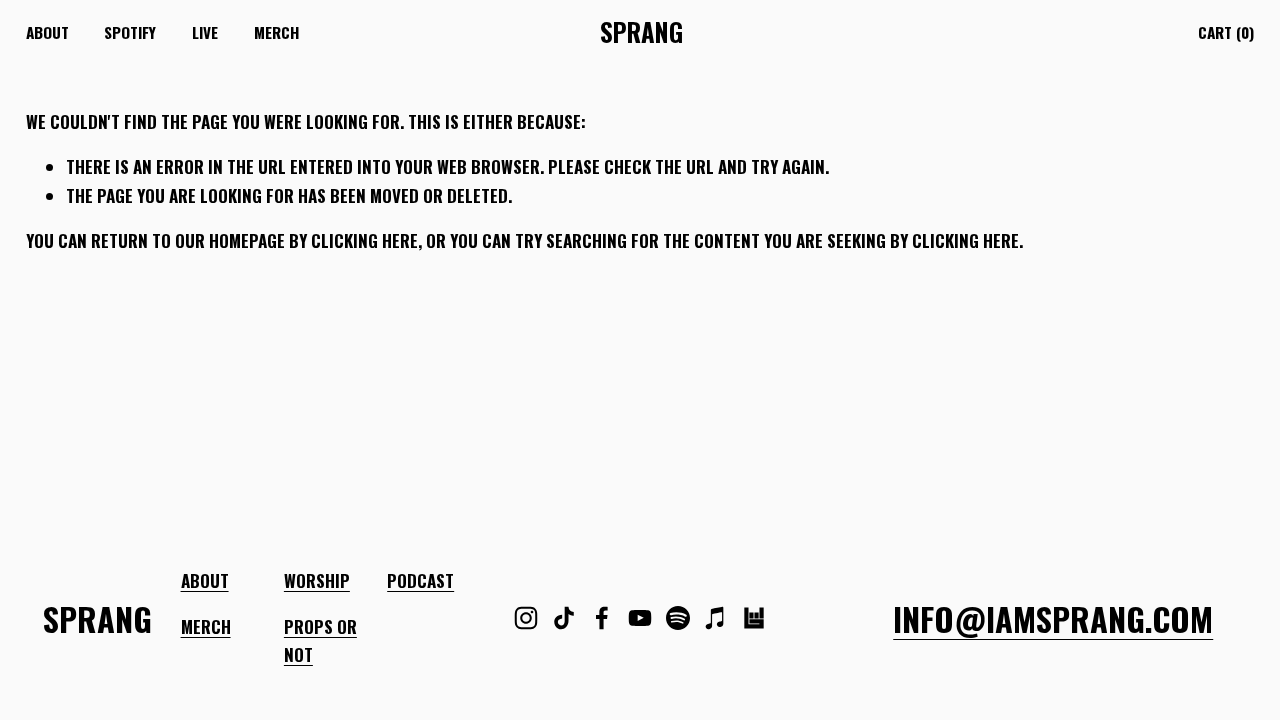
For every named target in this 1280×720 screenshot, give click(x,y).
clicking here (364, 240)
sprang (641, 32)
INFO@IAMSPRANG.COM (1053, 618)
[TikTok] (564, 618)
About (47, 32)
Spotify (130, 32)
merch (276, 32)
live (205, 32)
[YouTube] (640, 618)
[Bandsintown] (754, 618)
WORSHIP (317, 580)
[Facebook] (602, 618)
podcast (420, 580)
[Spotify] (678, 618)
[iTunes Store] (716, 618)
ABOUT (205, 580)
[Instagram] (526, 618)
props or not (320, 641)
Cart (1226, 32)
